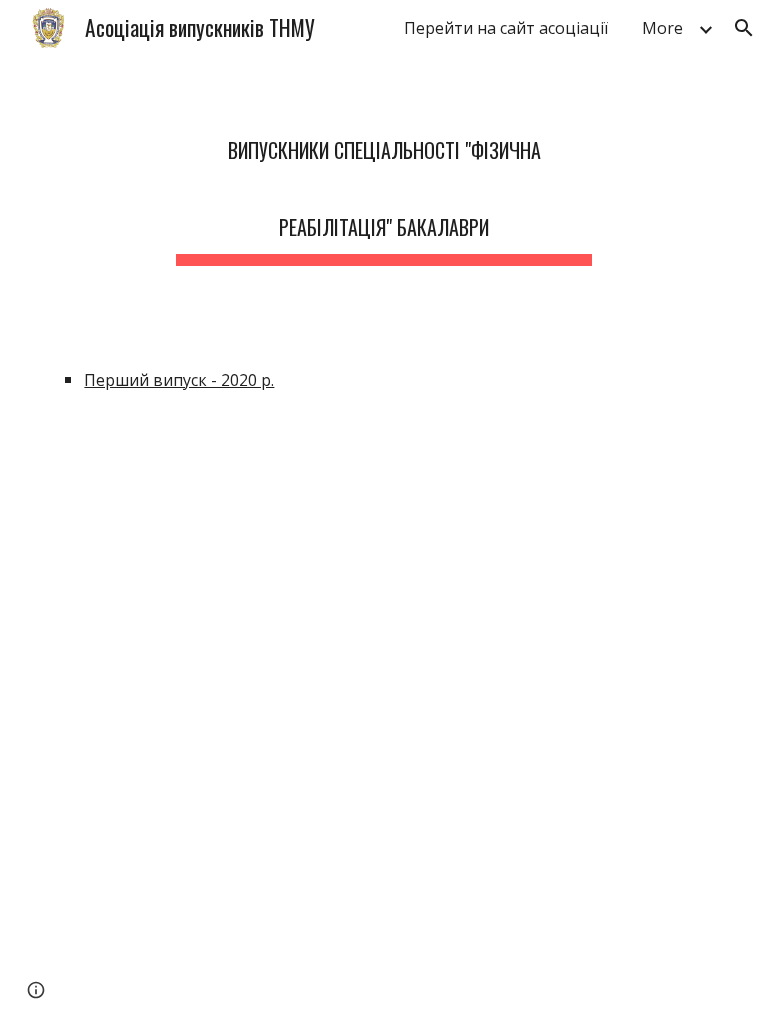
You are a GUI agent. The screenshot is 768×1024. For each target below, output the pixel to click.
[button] (744, 28)
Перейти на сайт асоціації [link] (506, 28)
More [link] (662, 28)
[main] (383, 179)
